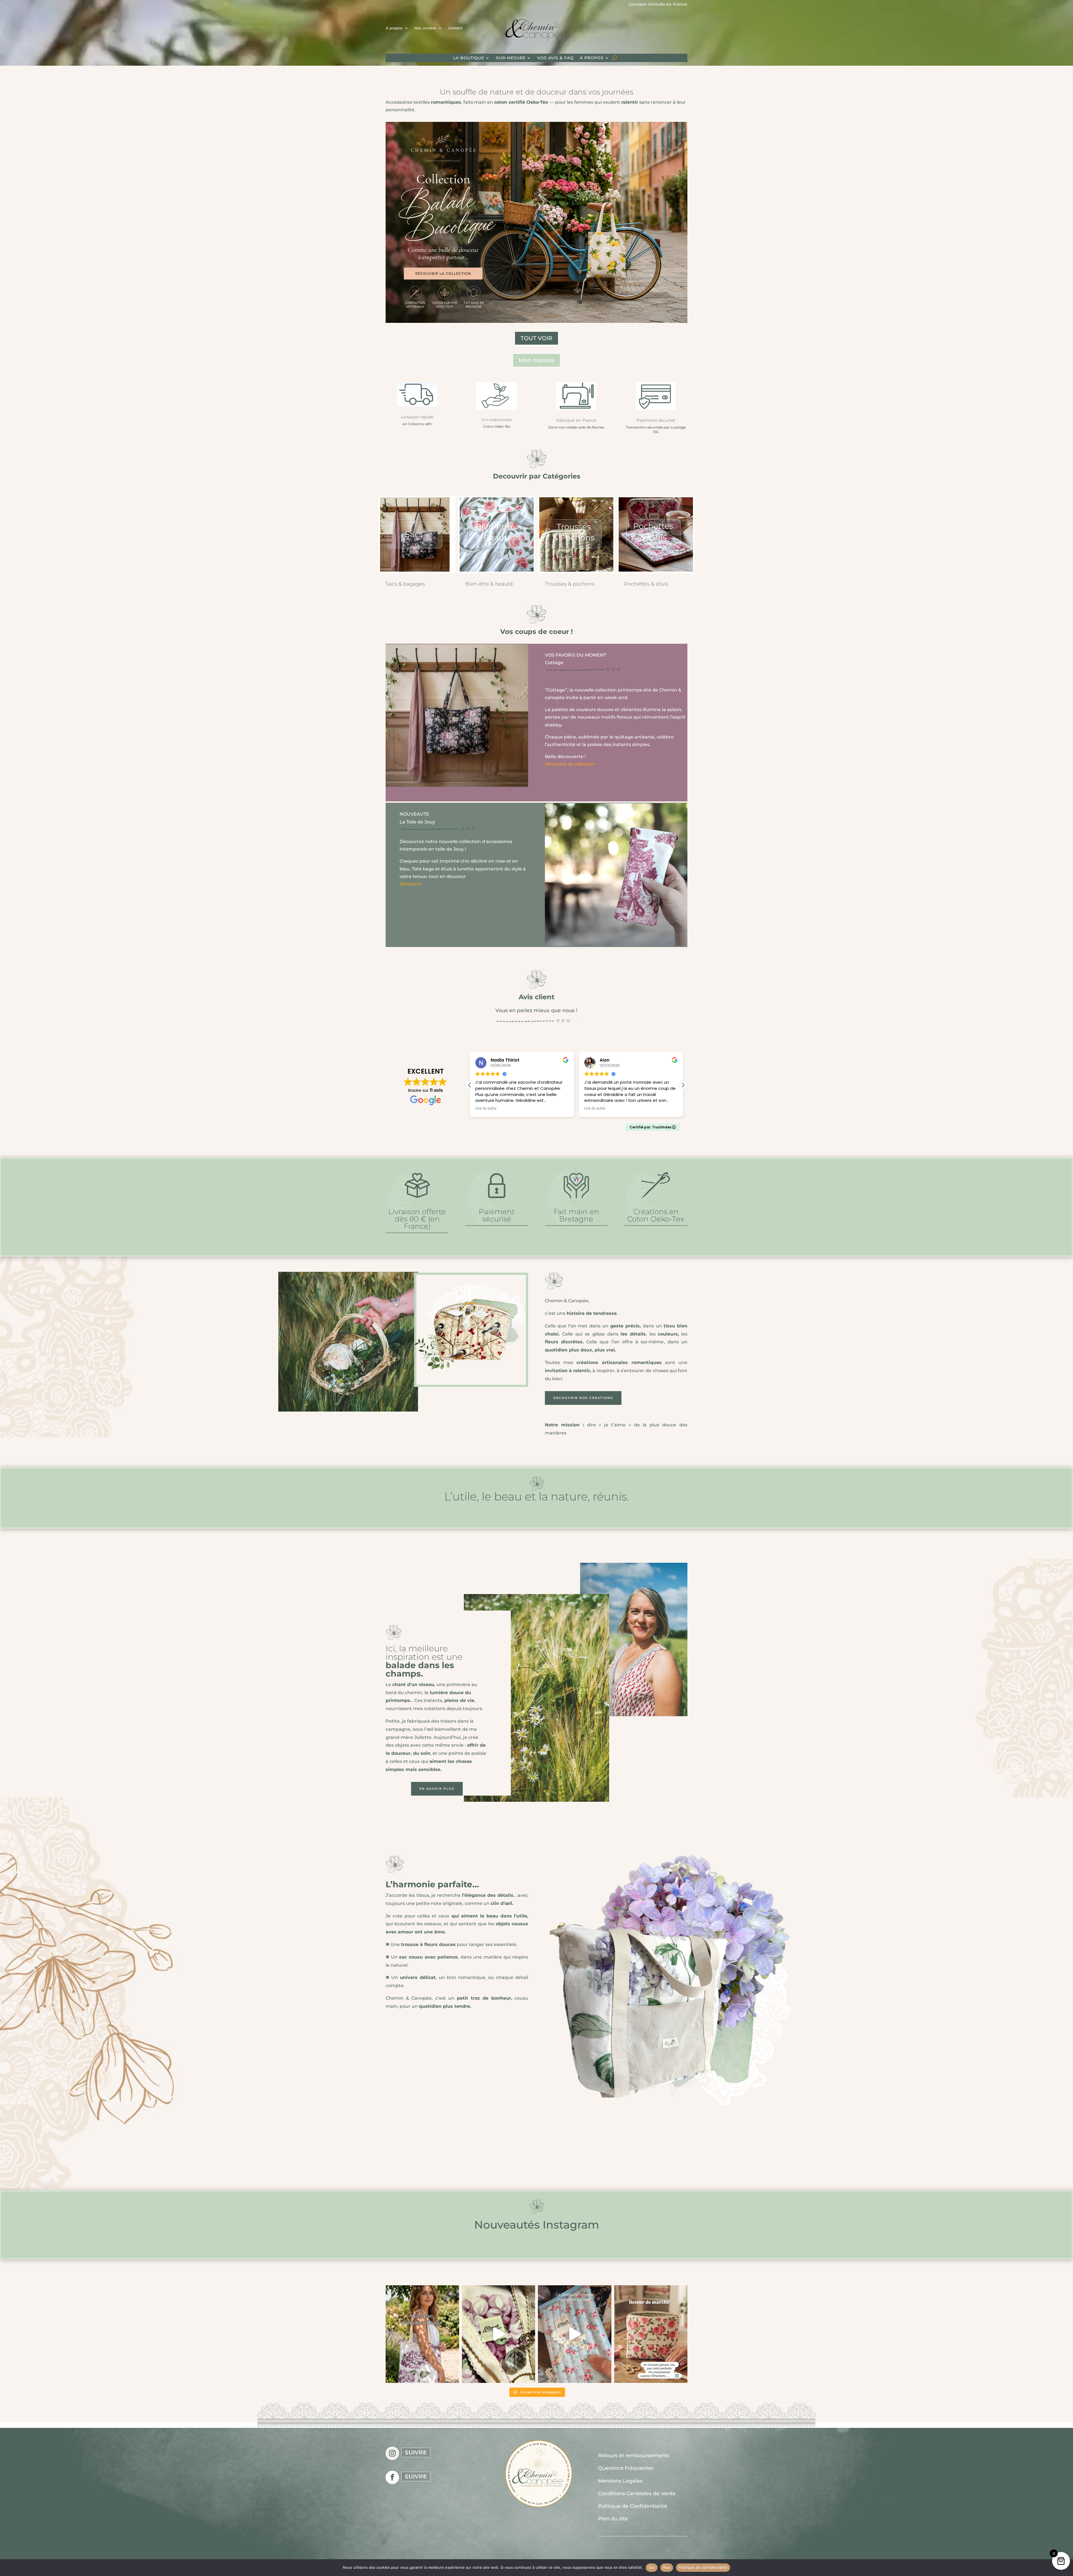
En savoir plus (437, 1789)
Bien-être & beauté (489, 584)
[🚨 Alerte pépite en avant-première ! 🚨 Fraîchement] (575, 2334)
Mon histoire (536, 360)
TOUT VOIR (536, 338)
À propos (394, 28)
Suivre (416, 2452)
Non (667, 2567)
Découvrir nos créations (583, 1398)
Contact (455, 28)
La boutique (469, 58)
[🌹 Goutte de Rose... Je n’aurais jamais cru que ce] (651, 2334)
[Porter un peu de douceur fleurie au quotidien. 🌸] (422, 2334)
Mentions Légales (620, 2481)
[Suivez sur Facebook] (392, 2477)
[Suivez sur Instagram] (392, 2453)
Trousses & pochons (570, 584)
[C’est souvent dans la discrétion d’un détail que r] (499, 2334)
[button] (683, 1085)
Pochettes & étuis (646, 584)
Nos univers (425, 28)
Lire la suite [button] (595, 1109)
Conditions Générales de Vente (637, 2494)
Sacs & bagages (405, 584)
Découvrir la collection (570, 764)
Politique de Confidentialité (632, 2506)
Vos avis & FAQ (556, 58)
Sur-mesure (511, 58)
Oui (652, 2567)
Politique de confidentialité (703, 2567)
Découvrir (411, 884)
